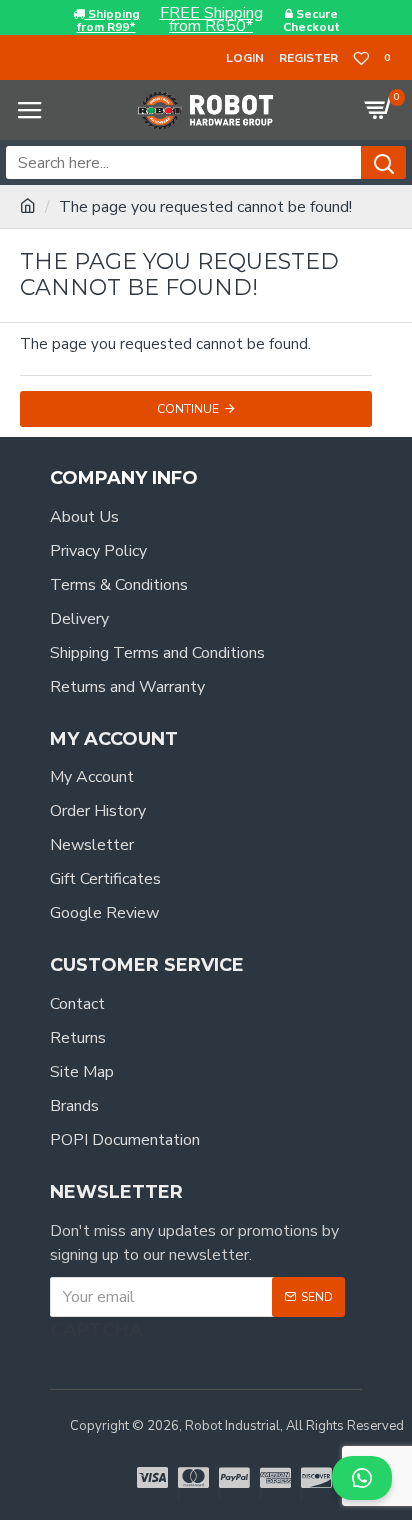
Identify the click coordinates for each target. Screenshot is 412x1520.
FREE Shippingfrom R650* (211, 20)
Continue (188, 409)
